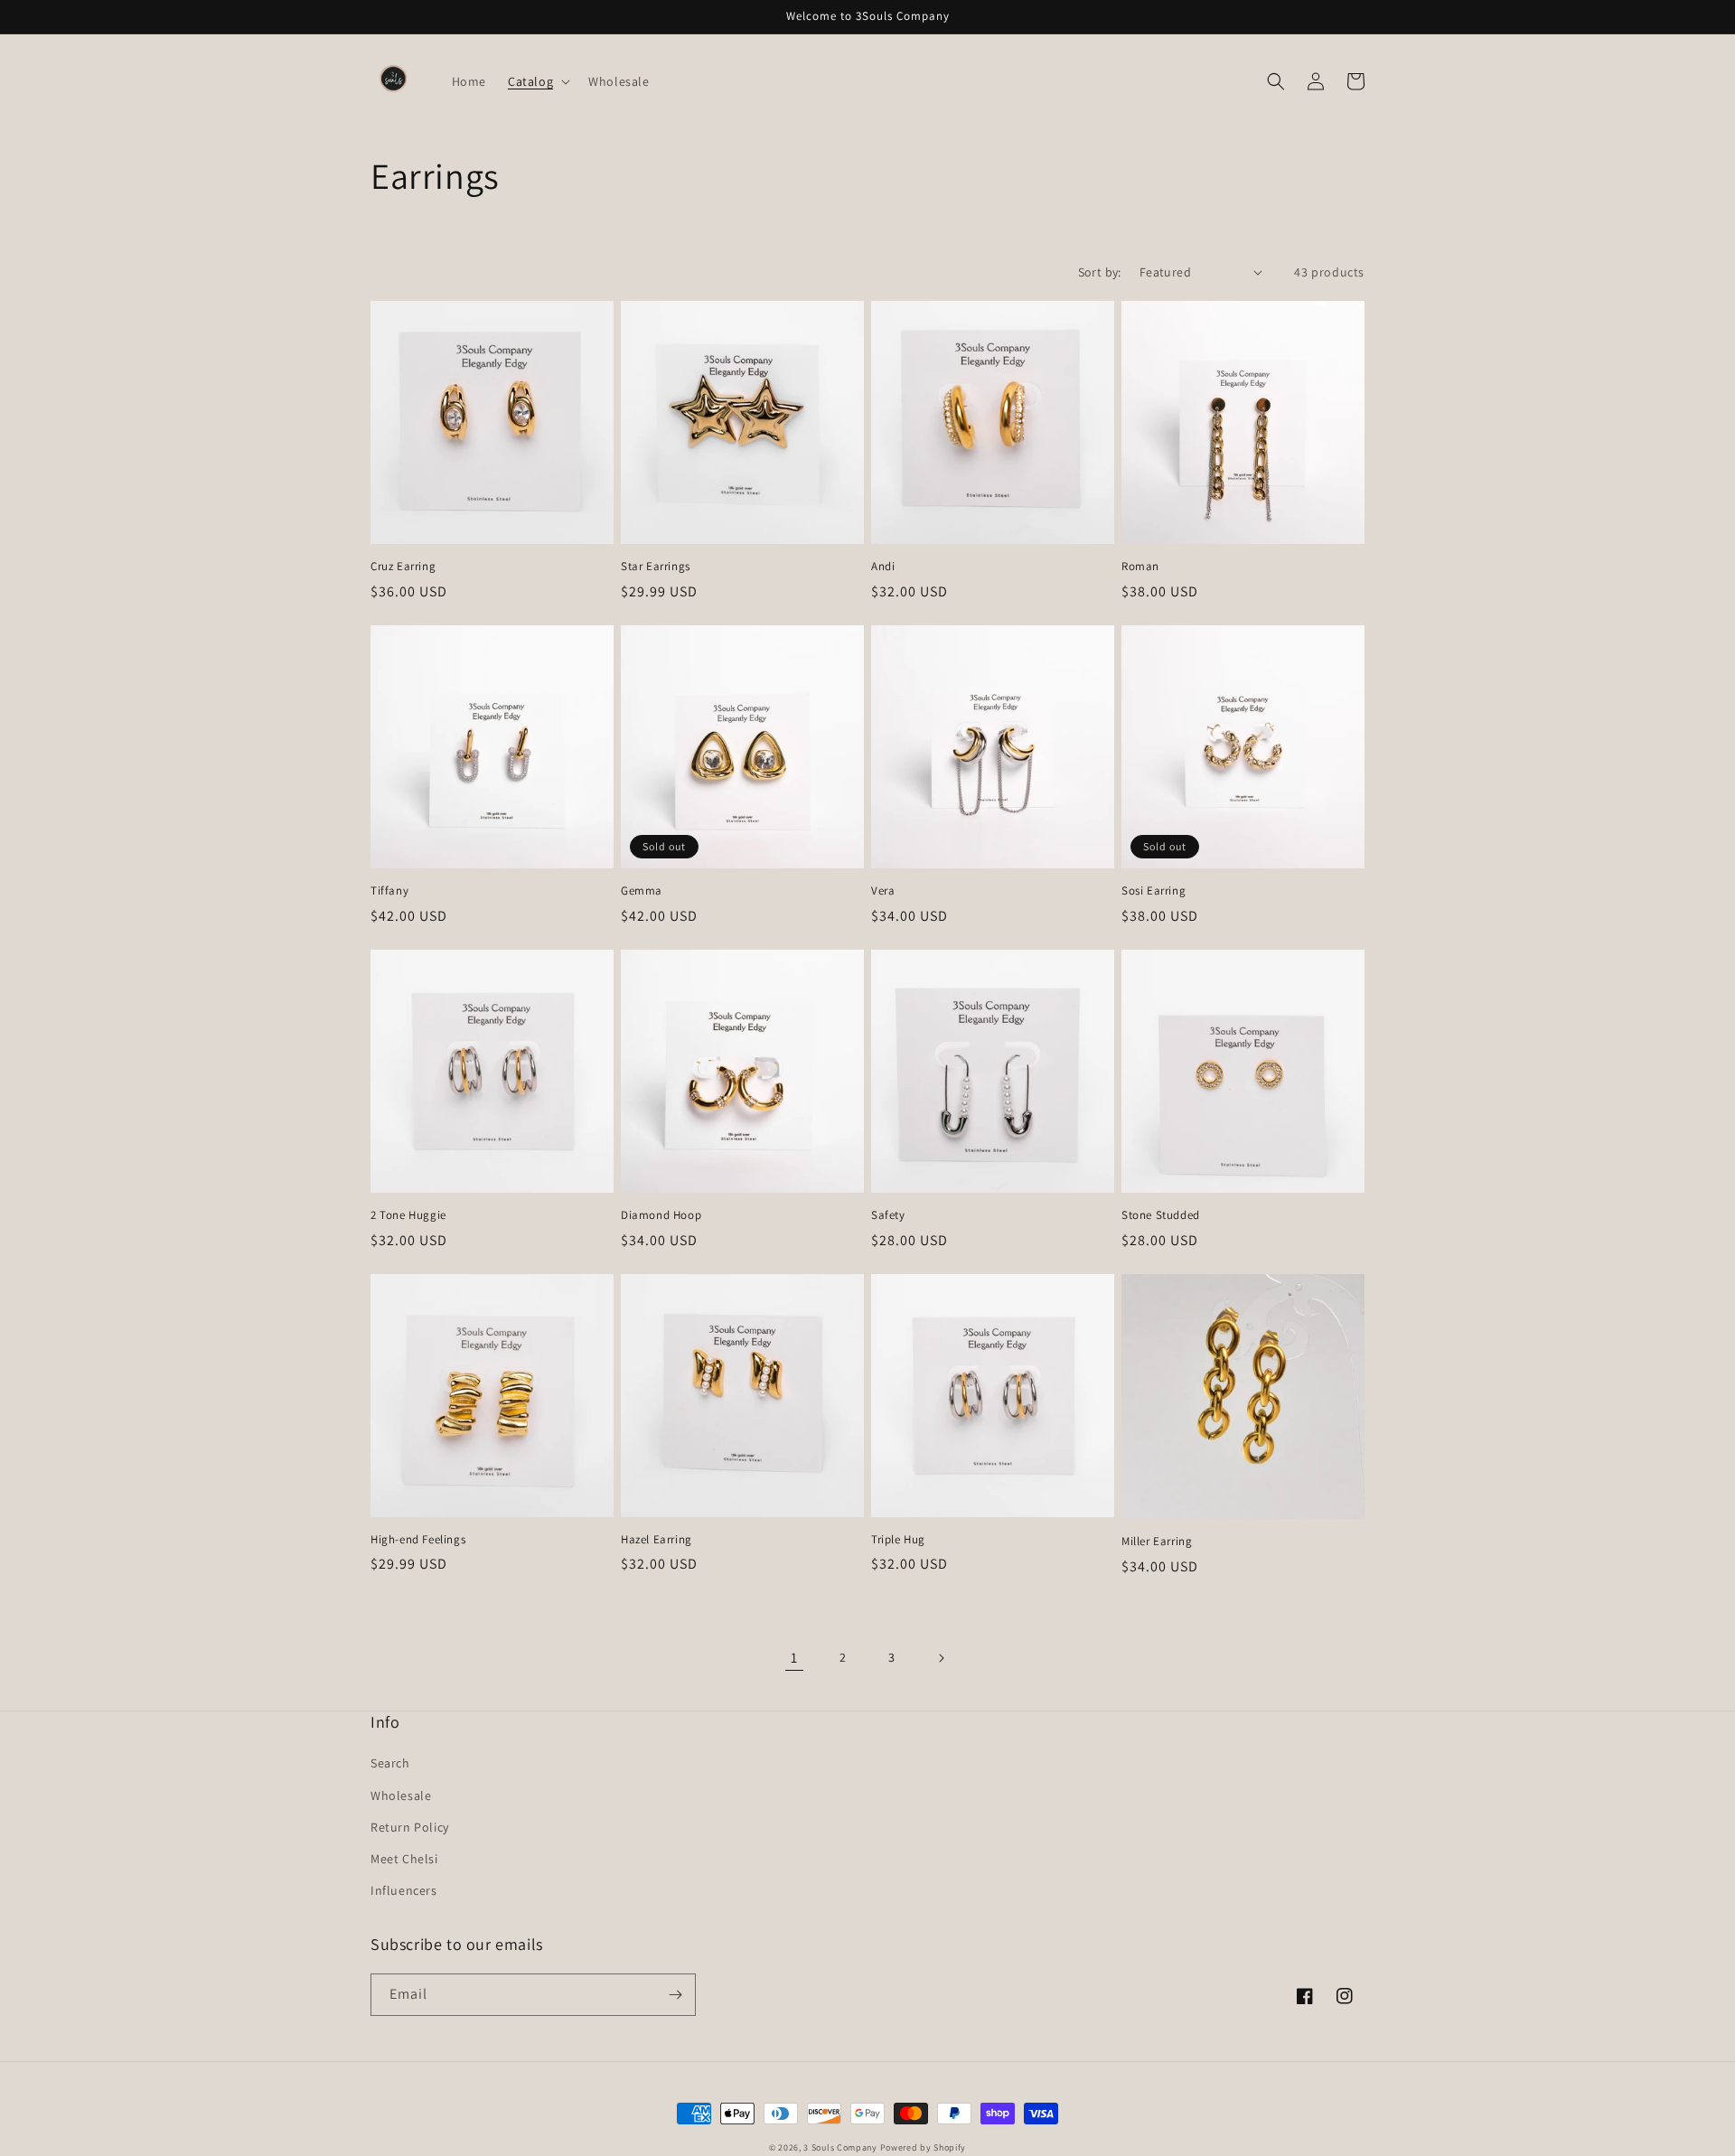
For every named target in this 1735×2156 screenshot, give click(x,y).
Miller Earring (1157, 1542)
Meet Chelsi (404, 1859)
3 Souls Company (840, 2147)
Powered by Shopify (924, 2147)
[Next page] (941, 1658)
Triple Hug (898, 1540)
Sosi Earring (1154, 891)
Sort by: (1100, 272)
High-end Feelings (418, 1540)
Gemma (642, 891)
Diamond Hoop (661, 1215)
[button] (537, 81)
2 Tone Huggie (408, 1215)
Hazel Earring (656, 1540)
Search (390, 1763)
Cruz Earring (403, 567)
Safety (888, 1215)
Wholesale (401, 1795)
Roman (1140, 567)
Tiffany (389, 891)
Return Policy (410, 1827)
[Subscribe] (675, 1995)
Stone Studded (1161, 1215)
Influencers (404, 1890)
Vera (883, 891)
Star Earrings (656, 567)
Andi (883, 567)
